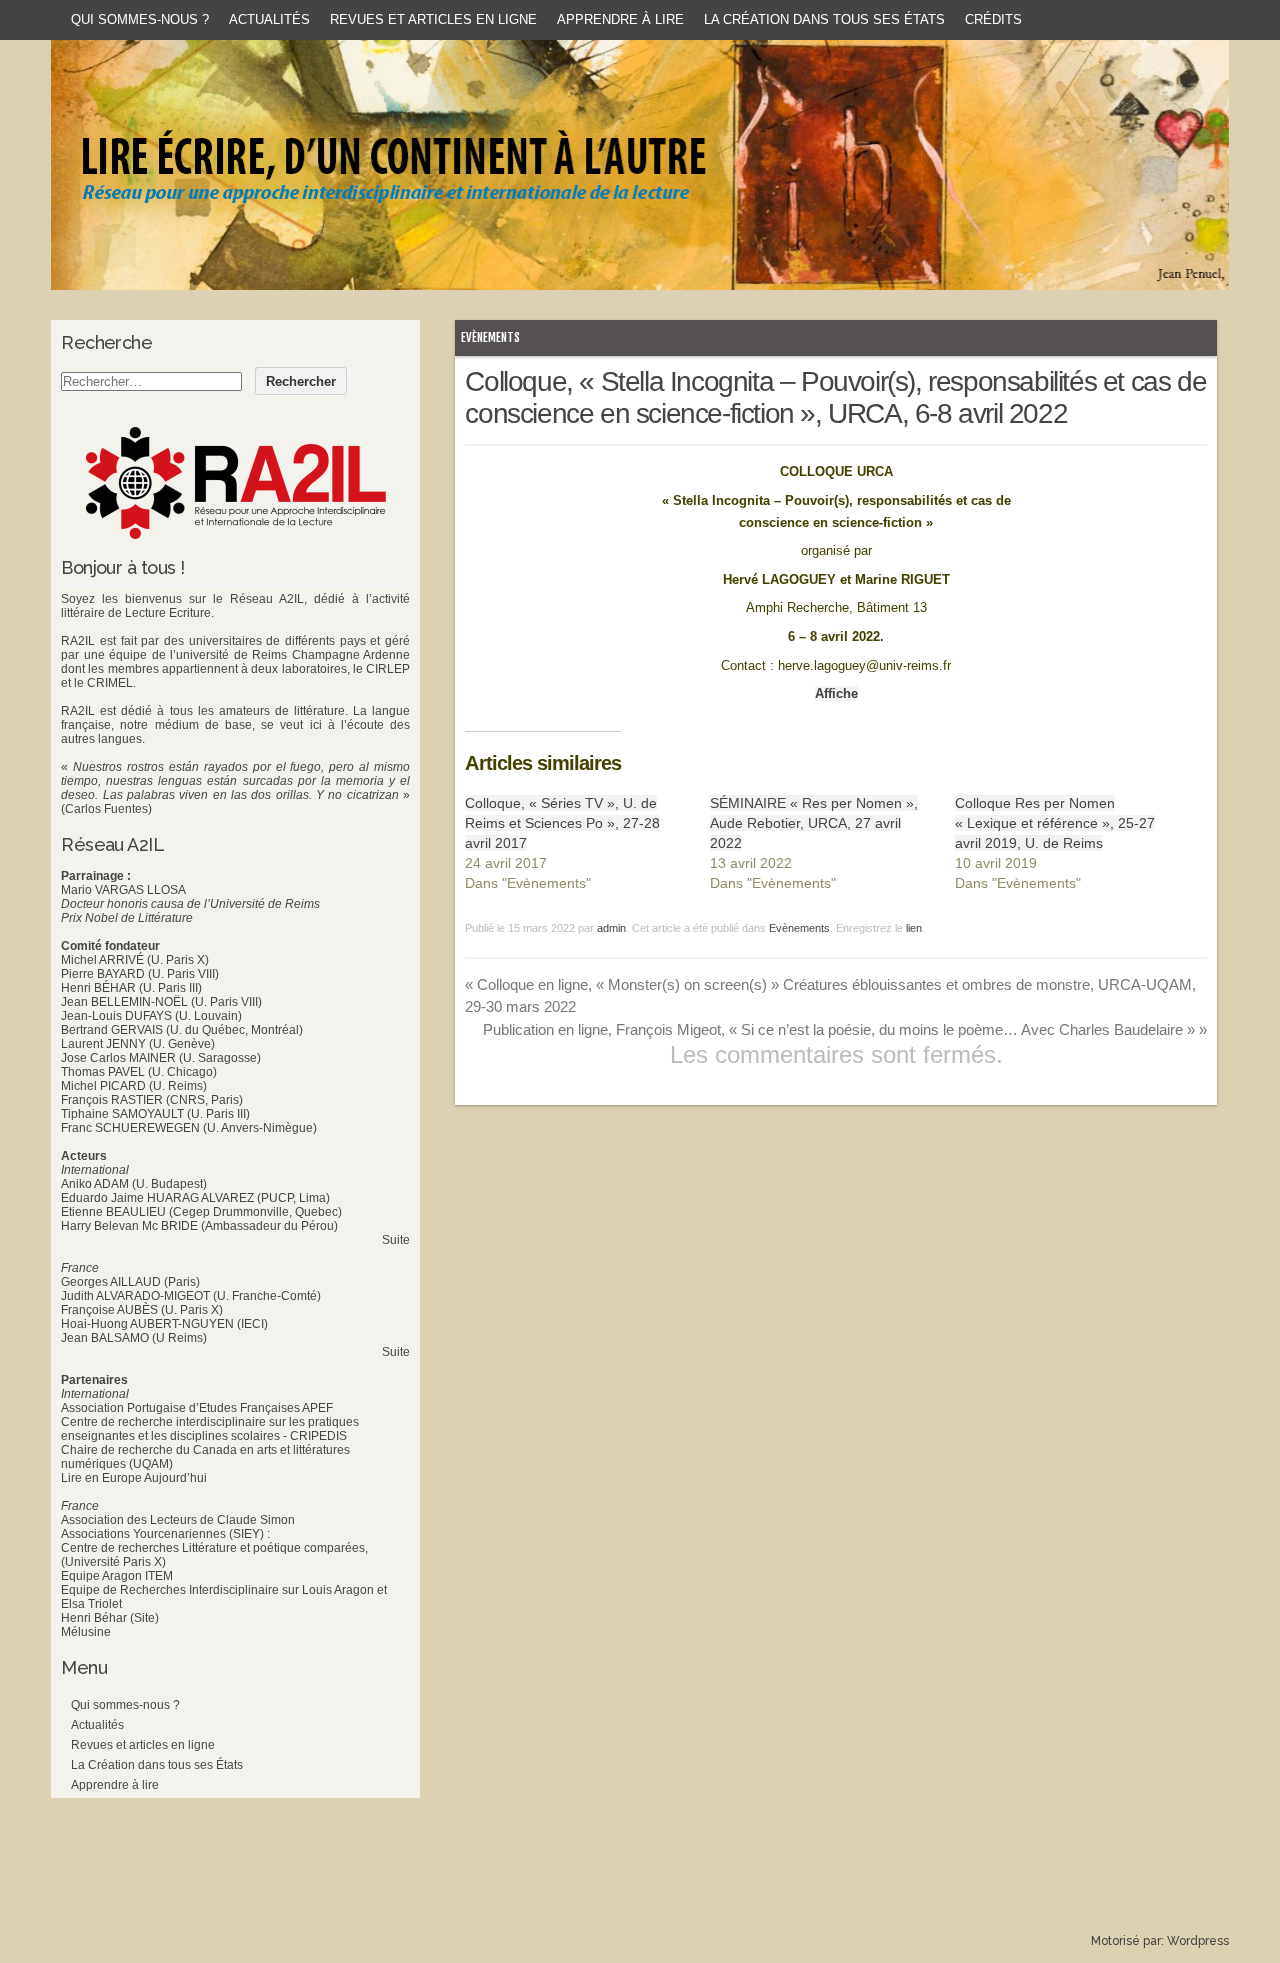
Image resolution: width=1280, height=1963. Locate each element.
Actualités (269, 19)
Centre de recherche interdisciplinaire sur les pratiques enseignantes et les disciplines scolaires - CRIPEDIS (210, 1429)
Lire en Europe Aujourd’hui (134, 1478)
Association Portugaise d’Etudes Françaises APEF (197, 1408)
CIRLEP (388, 669)
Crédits (993, 19)
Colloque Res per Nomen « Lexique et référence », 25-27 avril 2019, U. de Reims (1055, 823)
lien (914, 928)
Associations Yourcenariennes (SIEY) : (165, 1534)
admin (611, 928)
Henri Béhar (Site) (110, 1618)
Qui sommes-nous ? (140, 19)
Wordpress (1198, 1941)
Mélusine (86, 1632)
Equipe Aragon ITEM (117, 1576)
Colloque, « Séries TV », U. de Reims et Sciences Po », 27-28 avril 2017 (562, 823)
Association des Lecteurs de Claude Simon (178, 1520)
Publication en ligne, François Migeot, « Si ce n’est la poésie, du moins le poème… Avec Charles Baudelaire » (845, 1029)
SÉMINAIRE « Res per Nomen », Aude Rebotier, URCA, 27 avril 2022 (814, 823)
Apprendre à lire (620, 19)
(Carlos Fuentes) (106, 809)
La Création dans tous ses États (824, 19)
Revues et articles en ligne (433, 19)
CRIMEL (110, 683)
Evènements (490, 337)
